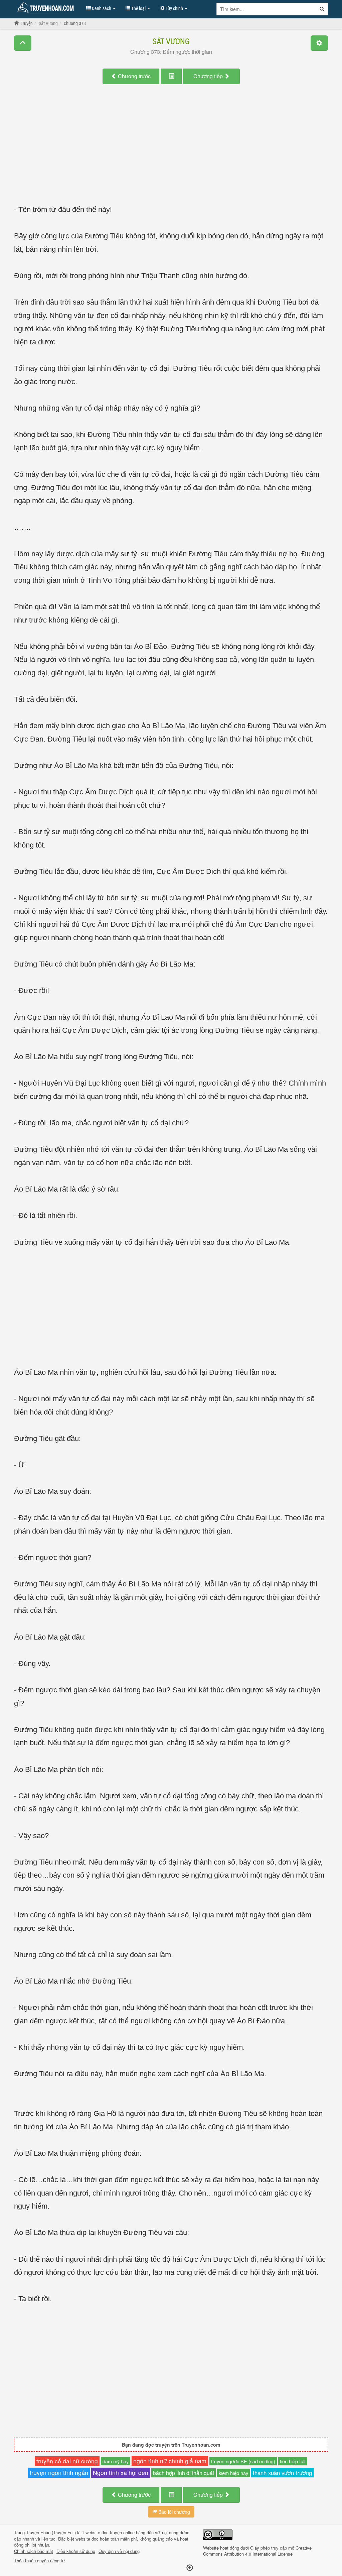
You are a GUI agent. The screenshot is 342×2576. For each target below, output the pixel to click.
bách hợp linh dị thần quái (184, 2473)
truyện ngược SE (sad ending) (243, 2461)
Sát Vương (171, 41)
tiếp (209, 76)
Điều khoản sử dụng (76, 2551)
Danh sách (102, 8)
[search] (322, 9)
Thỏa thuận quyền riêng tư (39, 2561)
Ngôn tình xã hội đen (121, 2473)
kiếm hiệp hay (233, 2473)
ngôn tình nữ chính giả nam (170, 2461)
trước (134, 76)
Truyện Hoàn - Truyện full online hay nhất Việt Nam (47, 8)
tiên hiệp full (293, 2461)
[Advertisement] (171, 151)
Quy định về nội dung (119, 2551)
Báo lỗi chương (174, 2512)
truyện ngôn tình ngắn (59, 2472)
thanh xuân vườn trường (282, 2473)
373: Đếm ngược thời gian (171, 52)
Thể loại (138, 8)
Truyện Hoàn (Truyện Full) (51, 2532)
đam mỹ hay (116, 2461)
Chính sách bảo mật (34, 2551)
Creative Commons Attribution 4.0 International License (257, 2551)
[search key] (267, 9)
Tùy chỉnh (174, 8)
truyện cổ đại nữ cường (67, 2461)
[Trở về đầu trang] (190, 2568)
